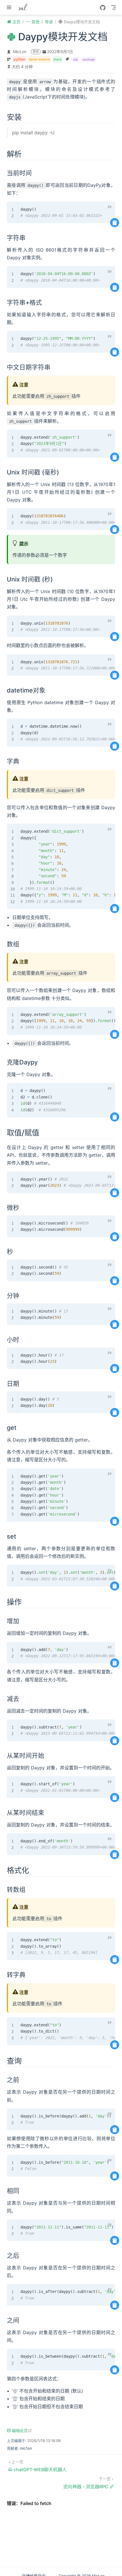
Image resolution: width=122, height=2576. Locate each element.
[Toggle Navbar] (113, 7)
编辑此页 (22, 2430)
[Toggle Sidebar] (10, 7)
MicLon (20, 52)
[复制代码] (115, 223)
